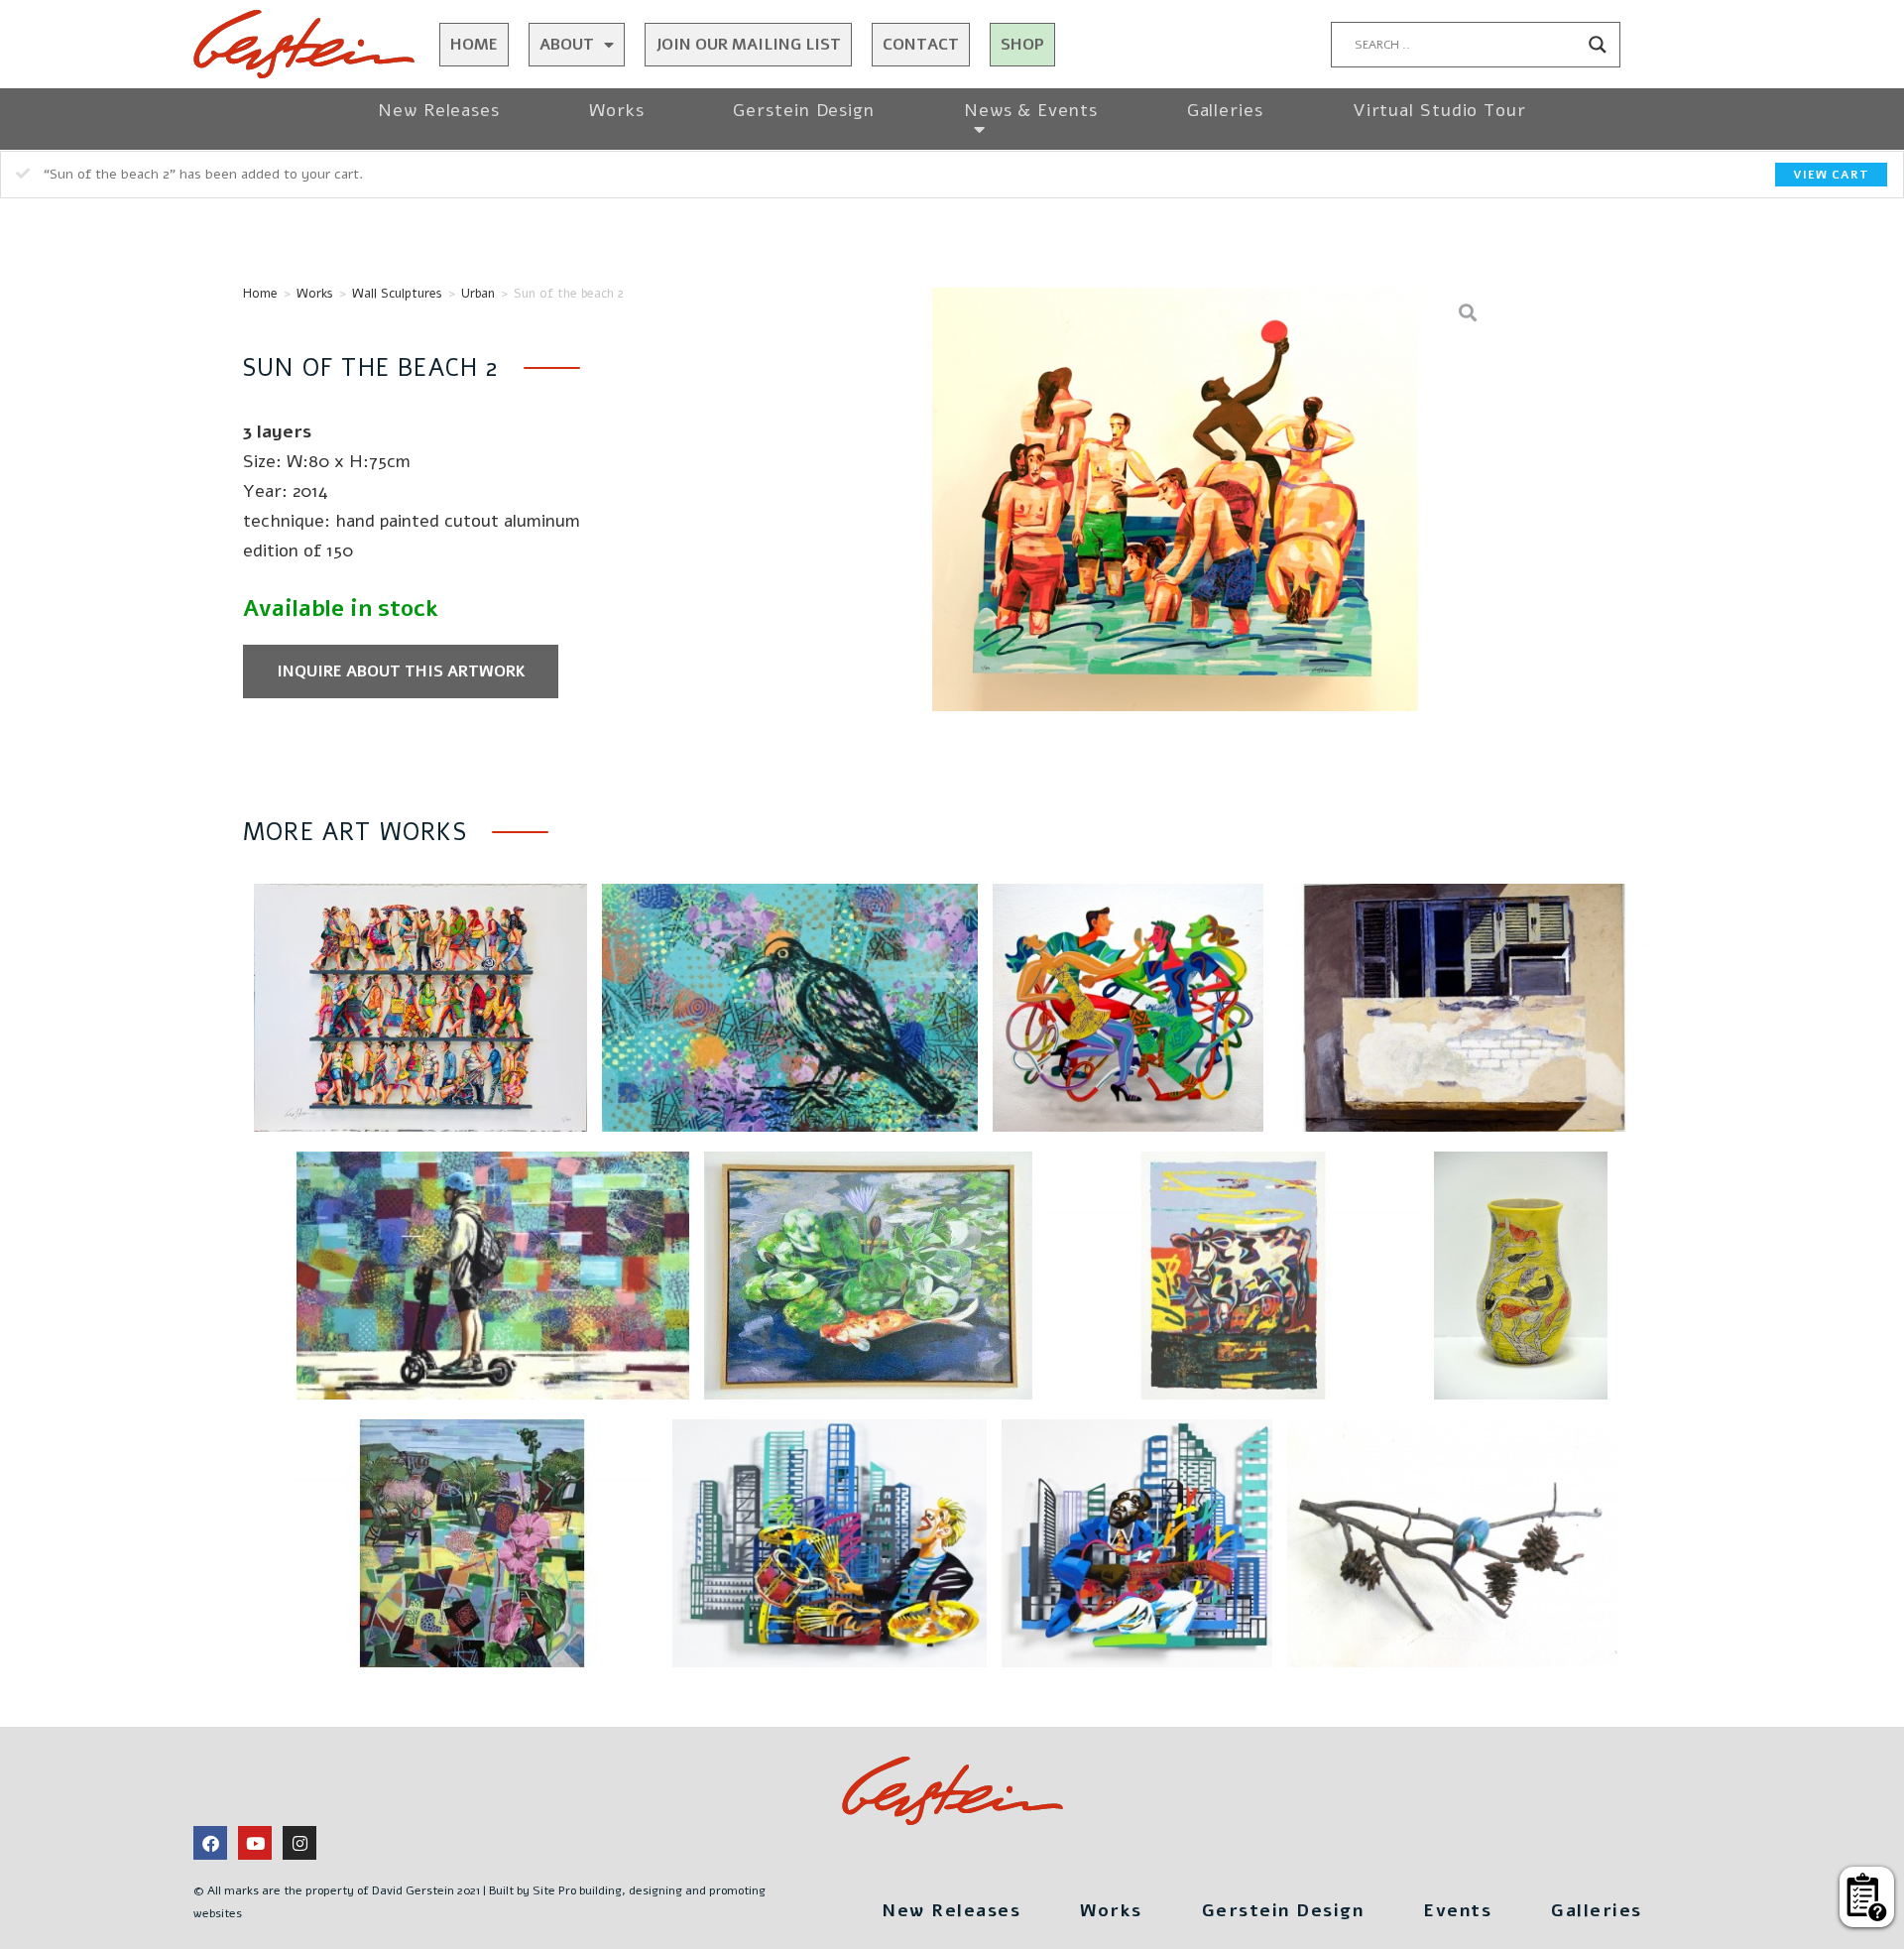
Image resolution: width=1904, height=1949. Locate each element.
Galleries (1225, 110)
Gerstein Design (804, 110)
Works (617, 110)
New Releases (439, 110)
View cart (1831, 175)
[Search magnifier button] (1598, 45)
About (567, 45)
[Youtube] (255, 1843)
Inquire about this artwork (401, 671)
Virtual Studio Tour (1439, 110)
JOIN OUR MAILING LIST (748, 45)
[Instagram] (299, 1843)
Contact (921, 45)
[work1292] (1175, 499)
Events (1457, 1910)
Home (474, 45)
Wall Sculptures (397, 294)
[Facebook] (210, 1843)
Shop (1022, 45)
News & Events (1031, 110)
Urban (478, 294)
